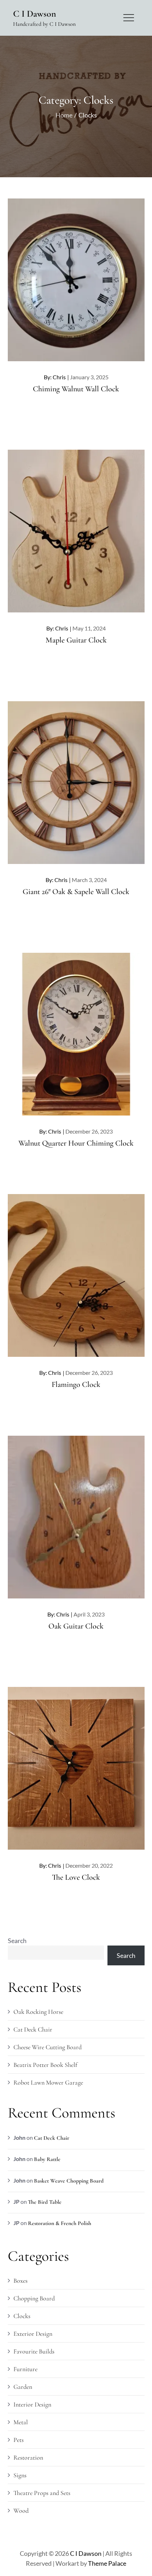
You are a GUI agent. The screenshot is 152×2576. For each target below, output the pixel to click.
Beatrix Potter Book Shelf (45, 2065)
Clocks (22, 2316)
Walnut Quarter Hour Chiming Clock (76, 1143)
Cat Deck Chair (33, 2029)
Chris (59, 377)
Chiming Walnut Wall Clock (76, 389)
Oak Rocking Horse (38, 2012)
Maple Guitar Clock (76, 640)
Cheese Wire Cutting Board (48, 2047)
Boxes (21, 2281)
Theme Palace (107, 2563)
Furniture (25, 2369)
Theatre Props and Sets (42, 2493)
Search (17, 1941)
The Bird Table (45, 2202)
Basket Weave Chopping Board (69, 2181)
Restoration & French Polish (60, 2223)
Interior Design (32, 2404)
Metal (21, 2422)
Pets (19, 2440)
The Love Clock (76, 1877)
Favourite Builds (34, 2351)
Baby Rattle (47, 2159)
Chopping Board (34, 2298)
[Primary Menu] (129, 18)
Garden (23, 2387)
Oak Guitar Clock (76, 1626)
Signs (20, 2475)
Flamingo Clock (76, 1384)
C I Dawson (35, 14)
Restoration (28, 2457)
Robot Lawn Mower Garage (48, 2082)
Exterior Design (33, 2334)
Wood (21, 2511)
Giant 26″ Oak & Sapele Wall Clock (76, 892)
